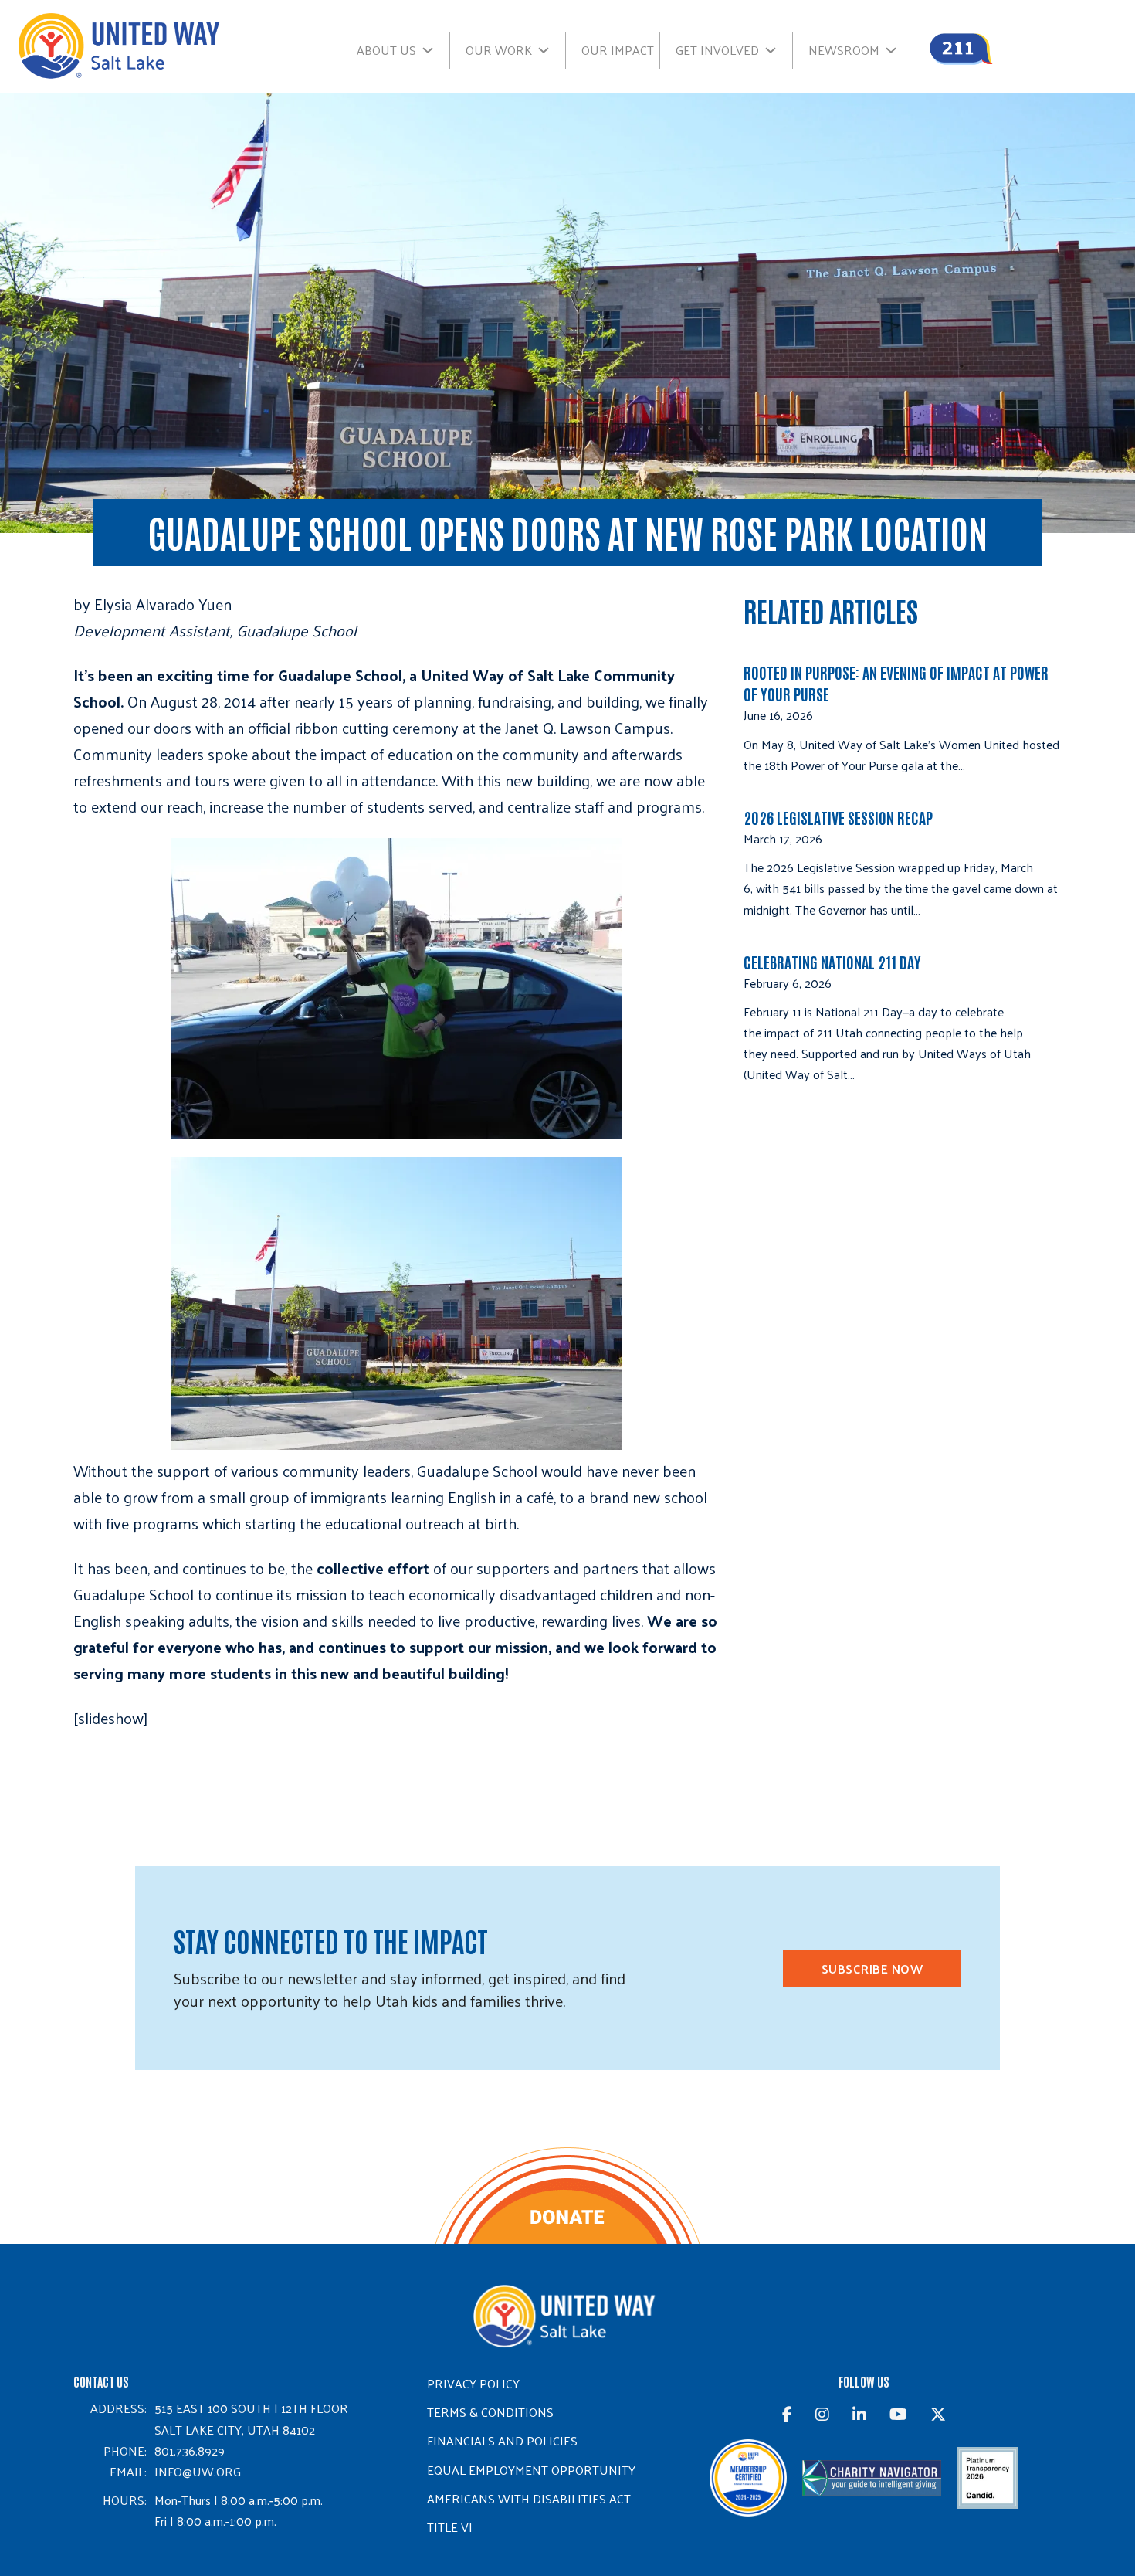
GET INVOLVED (717, 50)
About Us (386, 50)
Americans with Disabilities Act (529, 2498)
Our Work (499, 50)
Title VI (450, 2527)
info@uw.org (198, 2471)
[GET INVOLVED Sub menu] (778, 50)
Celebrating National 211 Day (832, 962)
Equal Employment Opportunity (531, 2470)
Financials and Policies (502, 2440)
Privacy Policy (473, 2383)
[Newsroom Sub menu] (899, 50)
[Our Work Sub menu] (551, 50)
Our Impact (618, 50)
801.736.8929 (190, 2450)
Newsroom (844, 50)
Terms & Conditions (490, 2412)
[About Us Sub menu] (435, 50)
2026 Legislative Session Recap (840, 817)
